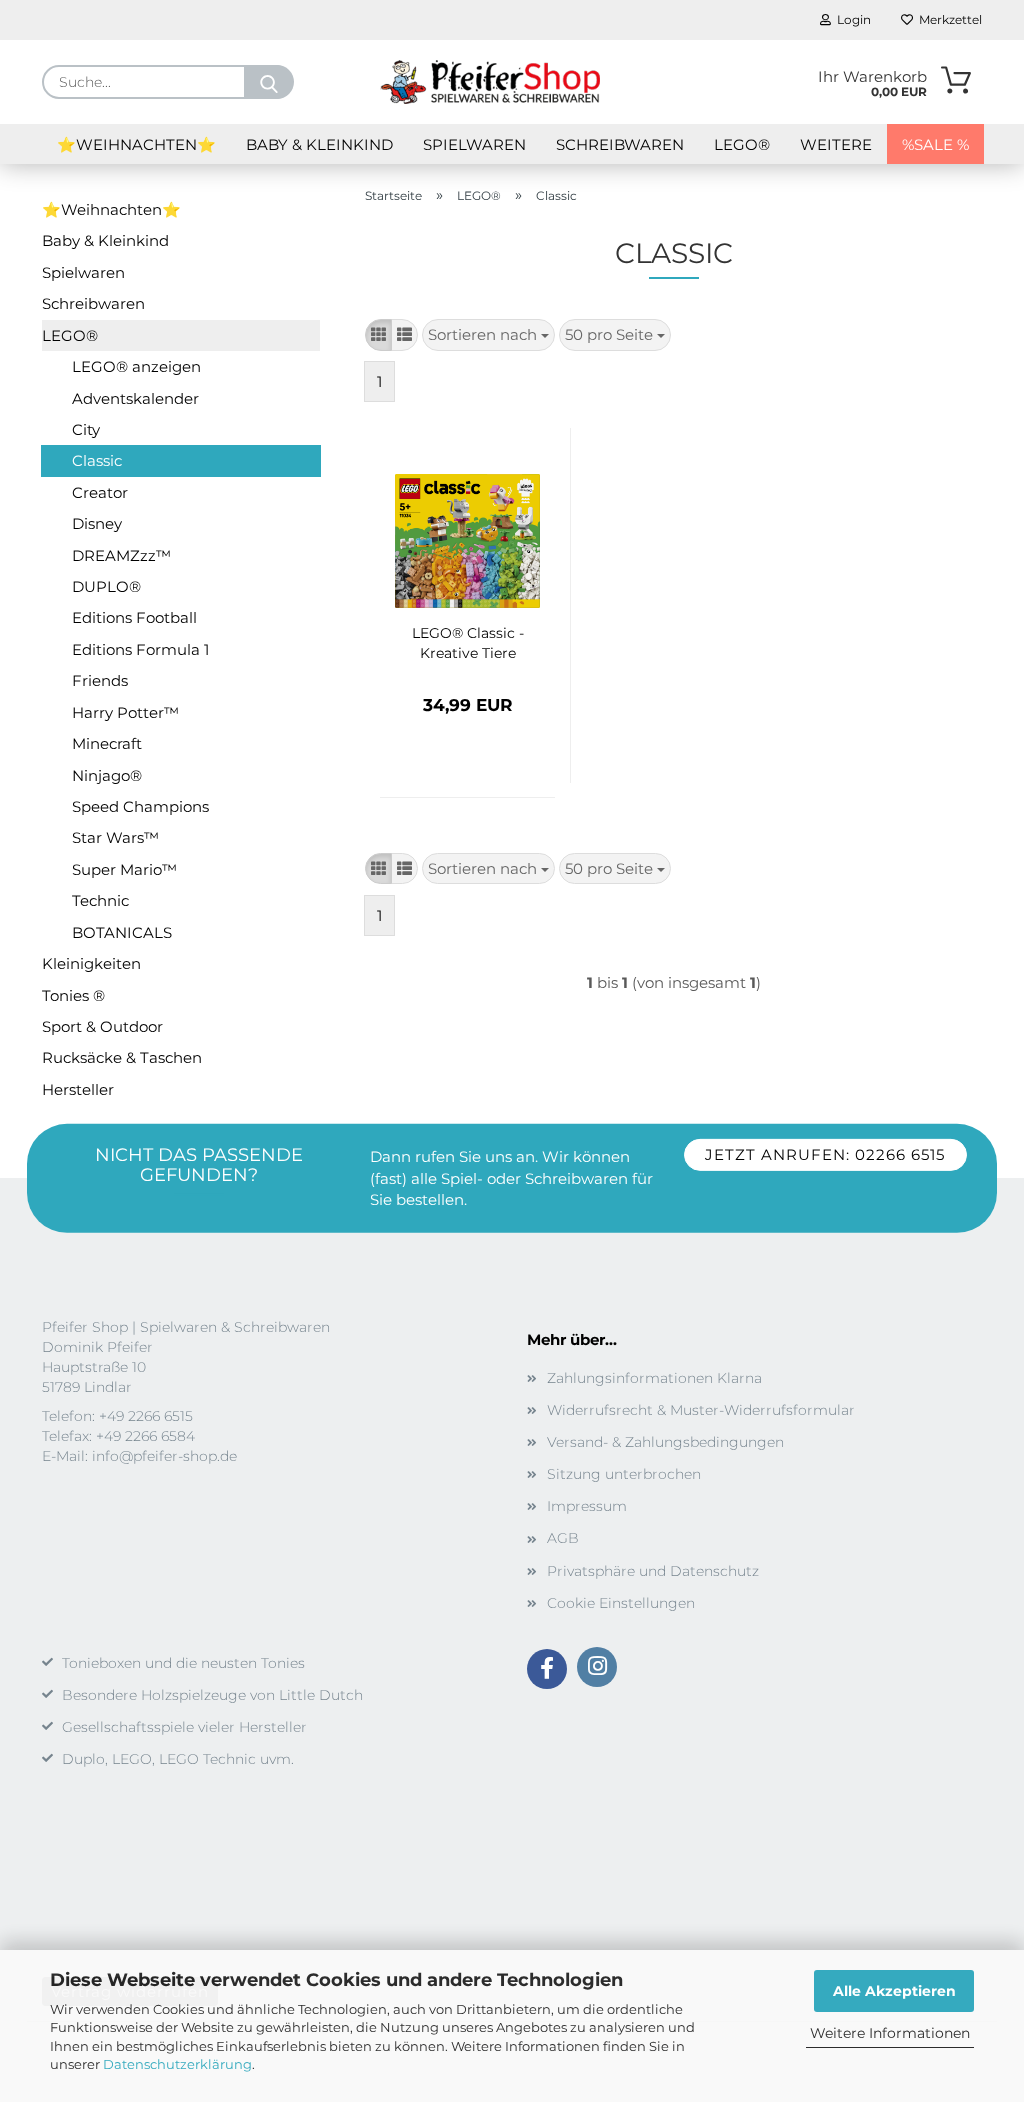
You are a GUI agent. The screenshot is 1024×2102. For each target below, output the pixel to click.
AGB (563, 1538)
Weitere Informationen (890, 2033)
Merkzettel (947, 19)
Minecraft (107, 743)
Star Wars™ (115, 837)
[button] (378, 334)
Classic (97, 460)
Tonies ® (73, 995)
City (86, 429)
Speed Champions (140, 806)
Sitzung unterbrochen (624, 1474)
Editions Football (134, 617)
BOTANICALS (122, 932)
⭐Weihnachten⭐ (136, 144)
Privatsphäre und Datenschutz (653, 1571)
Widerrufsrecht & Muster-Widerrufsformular (701, 1410)
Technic (100, 900)
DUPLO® (106, 586)
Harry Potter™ (125, 712)
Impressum (587, 1506)
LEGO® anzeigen (136, 366)
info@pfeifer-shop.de (164, 1456)
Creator (100, 492)
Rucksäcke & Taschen (122, 1057)
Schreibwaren (620, 144)
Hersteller (78, 1089)
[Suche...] (269, 82)
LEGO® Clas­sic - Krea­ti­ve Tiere (468, 643)
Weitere (836, 144)
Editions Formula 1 (140, 649)
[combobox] (488, 334)
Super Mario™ (124, 869)
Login (851, 19)
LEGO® (742, 144)
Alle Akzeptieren (894, 1991)
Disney (97, 523)
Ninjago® (107, 775)
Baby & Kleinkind (319, 144)
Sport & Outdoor (102, 1026)
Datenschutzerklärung (177, 2064)
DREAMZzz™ (121, 555)
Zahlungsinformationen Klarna (654, 1378)
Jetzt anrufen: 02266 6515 (825, 1154)
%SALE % (935, 144)
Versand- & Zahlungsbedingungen (665, 1442)
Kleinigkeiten (91, 963)
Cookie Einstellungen (621, 1603)
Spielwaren (474, 144)
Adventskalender (135, 398)
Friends (100, 680)
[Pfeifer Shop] (490, 82)
